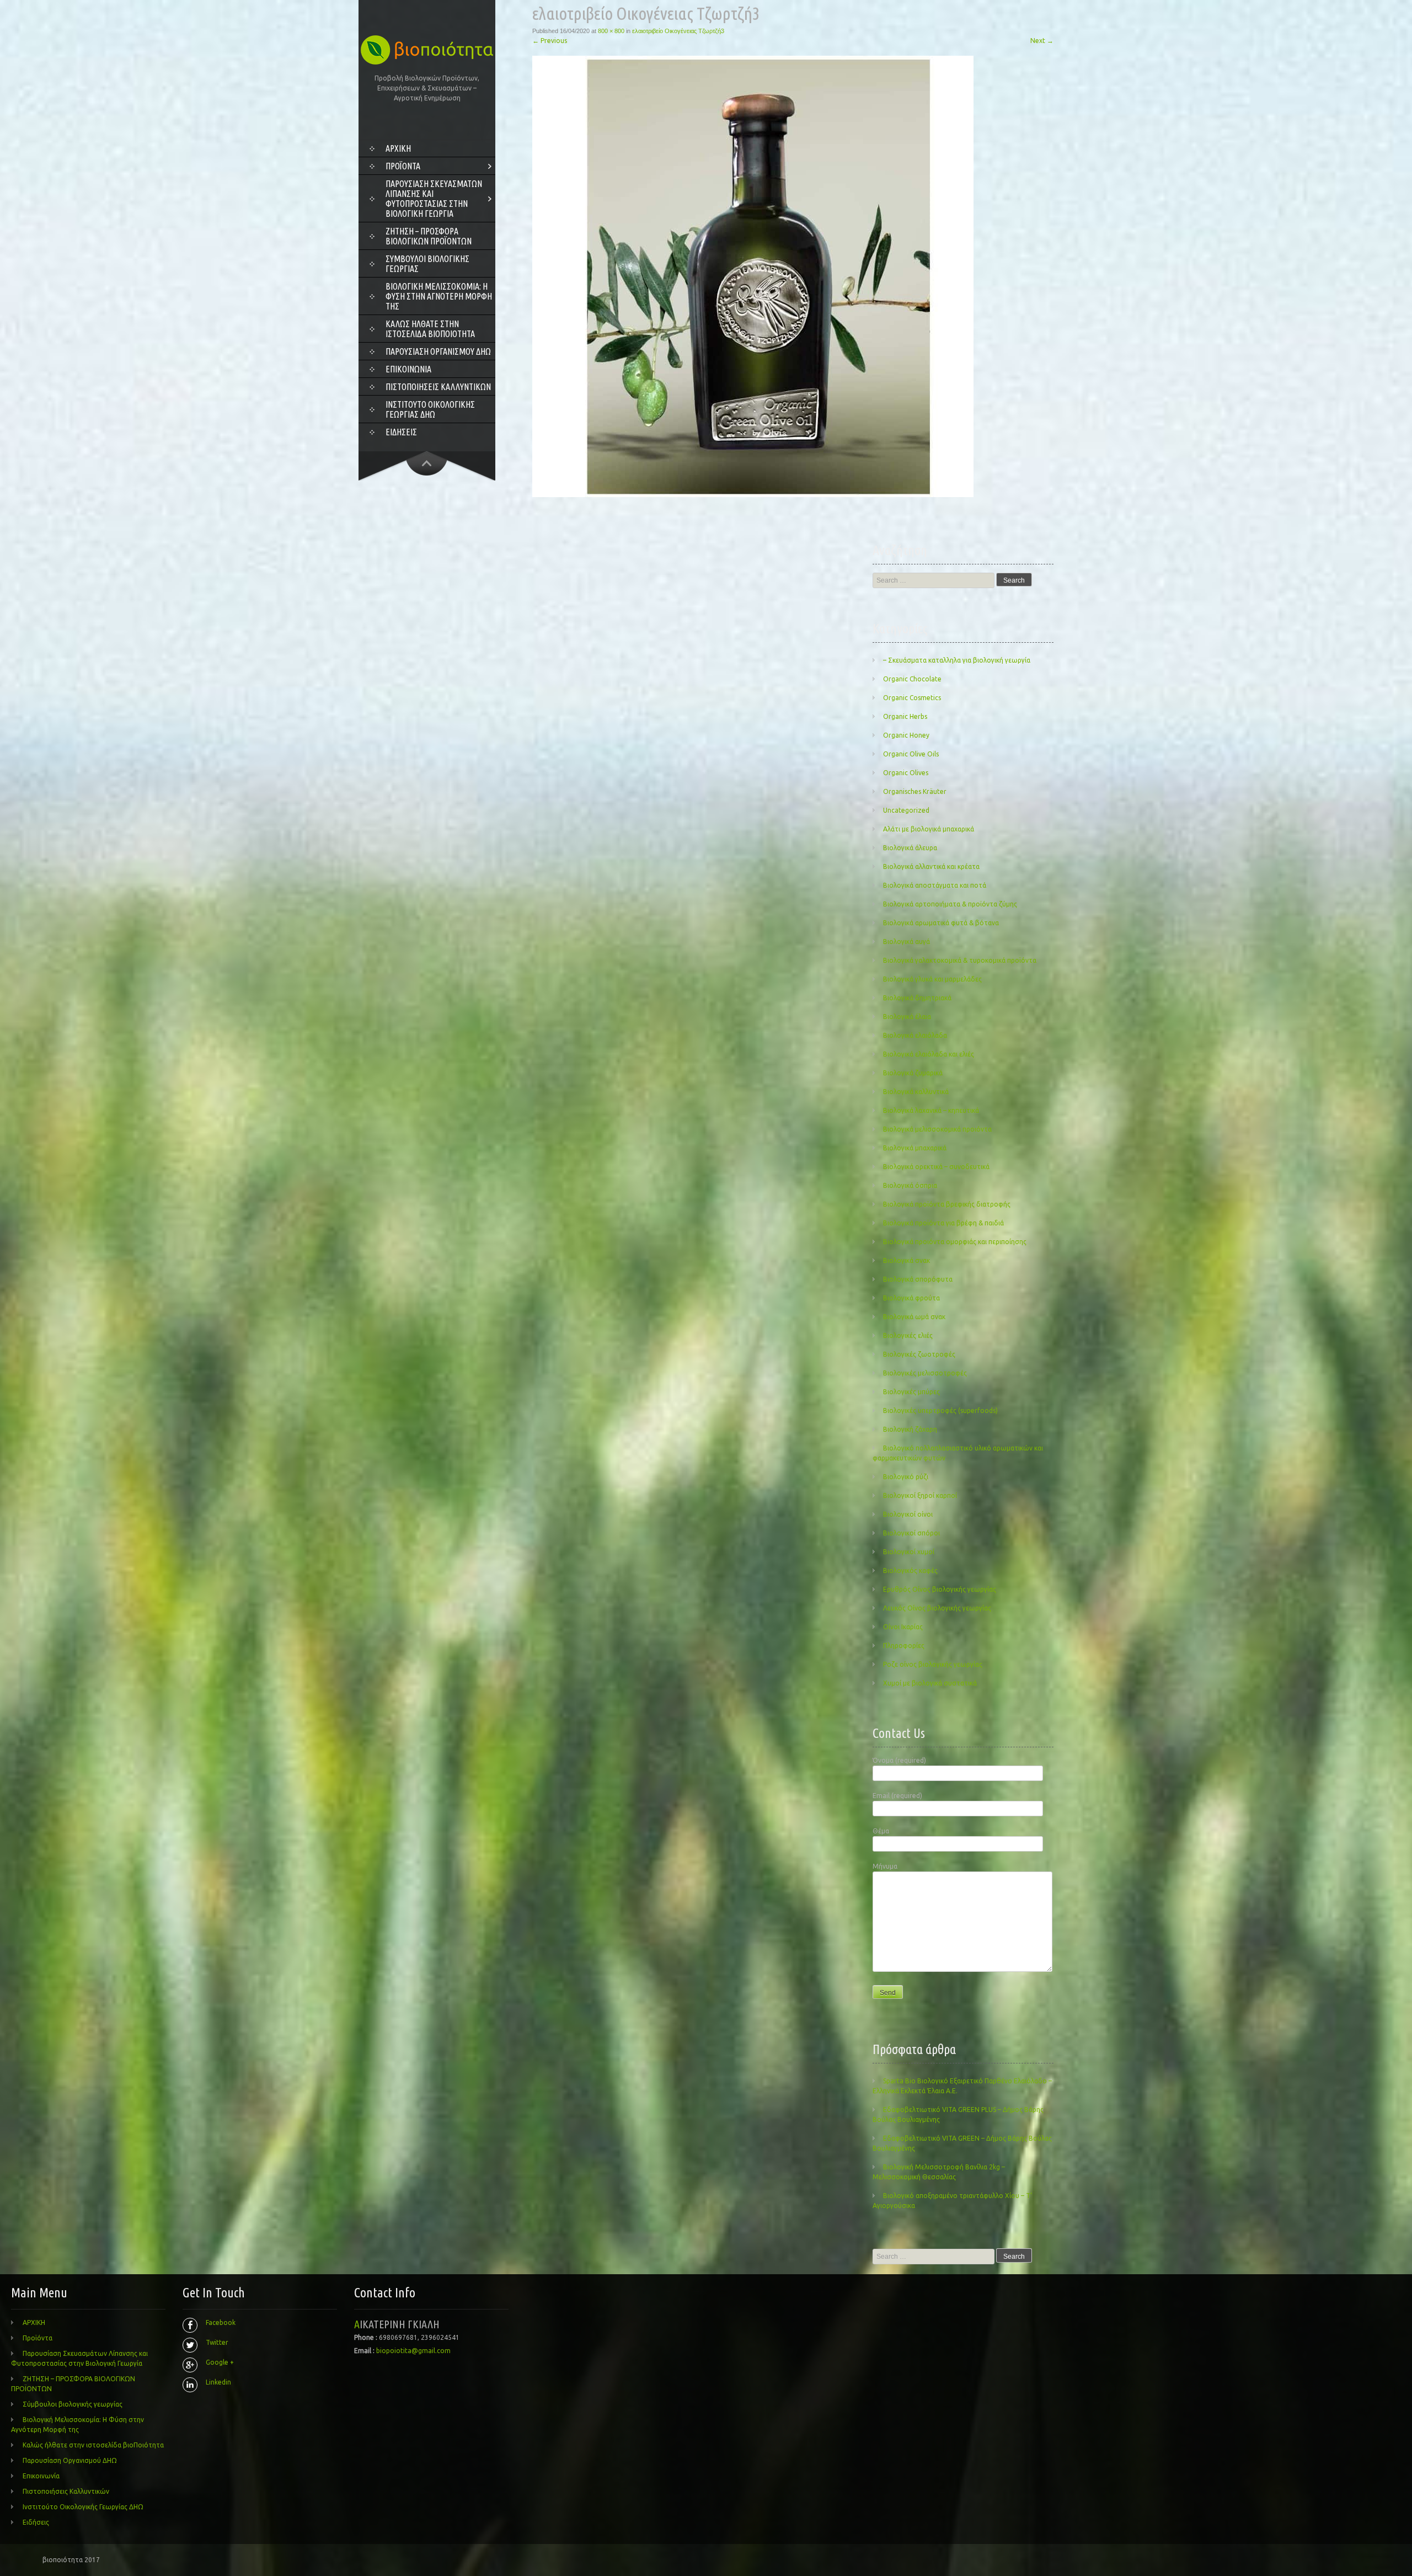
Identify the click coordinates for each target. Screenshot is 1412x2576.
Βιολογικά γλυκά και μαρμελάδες (932, 979)
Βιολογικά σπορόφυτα (918, 1279)
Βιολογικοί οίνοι (908, 1514)
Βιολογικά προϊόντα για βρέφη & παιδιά (943, 1223)
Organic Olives (906, 773)
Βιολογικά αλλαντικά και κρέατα (931, 866)
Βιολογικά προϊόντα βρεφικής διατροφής (947, 1204)
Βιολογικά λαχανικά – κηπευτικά (931, 1110)
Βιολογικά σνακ (906, 1260)
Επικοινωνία (408, 369)
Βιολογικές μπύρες (911, 1392)
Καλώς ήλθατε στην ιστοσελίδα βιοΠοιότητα (430, 329)
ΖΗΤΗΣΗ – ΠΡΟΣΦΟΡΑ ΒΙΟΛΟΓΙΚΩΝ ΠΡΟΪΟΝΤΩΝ (429, 236)
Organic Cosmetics (912, 698)
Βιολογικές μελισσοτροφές (925, 1373)
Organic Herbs (905, 716)
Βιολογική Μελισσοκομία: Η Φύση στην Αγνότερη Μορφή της (439, 296)
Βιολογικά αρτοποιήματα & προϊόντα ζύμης (950, 904)
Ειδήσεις (401, 432)
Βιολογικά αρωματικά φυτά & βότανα (941, 923)
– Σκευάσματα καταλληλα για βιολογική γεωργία (957, 660)
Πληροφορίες (904, 1646)
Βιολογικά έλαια (907, 1017)
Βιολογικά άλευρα (910, 848)
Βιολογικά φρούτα (911, 1298)
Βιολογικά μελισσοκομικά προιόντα (937, 1129)
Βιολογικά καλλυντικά (916, 1092)
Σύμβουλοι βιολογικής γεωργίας (427, 264)
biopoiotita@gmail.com (413, 2351)
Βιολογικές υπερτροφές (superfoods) (940, 1410)
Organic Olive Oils (911, 754)
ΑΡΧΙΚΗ (398, 148)
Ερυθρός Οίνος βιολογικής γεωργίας (940, 1589)
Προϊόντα (403, 166)
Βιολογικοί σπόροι (911, 1533)
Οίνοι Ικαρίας (903, 1627)
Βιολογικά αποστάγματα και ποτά (935, 885)
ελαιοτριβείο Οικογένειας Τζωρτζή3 (678, 31)
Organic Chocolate (912, 679)
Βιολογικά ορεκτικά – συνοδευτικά (936, 1167)
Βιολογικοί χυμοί (909, 1552)
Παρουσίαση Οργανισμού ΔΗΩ (438, 351)
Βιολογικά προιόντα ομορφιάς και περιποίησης (955, 1242)
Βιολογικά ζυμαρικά (913, 1073)
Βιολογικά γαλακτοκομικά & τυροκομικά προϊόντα (960, 960)
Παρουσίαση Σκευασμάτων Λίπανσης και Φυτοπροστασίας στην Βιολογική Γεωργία (434, 199)
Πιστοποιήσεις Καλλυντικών (438, 387)
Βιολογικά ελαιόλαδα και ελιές (929, 1054)
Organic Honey (906, 735)
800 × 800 (611, 31)
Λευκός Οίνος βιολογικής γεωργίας (937, 1608)
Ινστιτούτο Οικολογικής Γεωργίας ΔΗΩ (430, 409)
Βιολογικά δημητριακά (917, 998)
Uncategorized (906, 810)
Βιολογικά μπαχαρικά (915, 1148)
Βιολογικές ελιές (908, 1335)
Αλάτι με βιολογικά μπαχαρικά (929, 829)
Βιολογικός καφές (910, 1570)
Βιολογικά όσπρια (910, 1185)
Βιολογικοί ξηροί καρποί (920, 1495)
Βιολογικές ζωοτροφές (919, 1354)
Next (1042, 41)
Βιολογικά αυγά (906, 942)
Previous (550, 41)
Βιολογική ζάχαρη (910, 1429)
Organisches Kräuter (915, 791)
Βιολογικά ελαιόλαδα (915, 1035)
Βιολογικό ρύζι (906, 1477)
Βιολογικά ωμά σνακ (914, 1317)
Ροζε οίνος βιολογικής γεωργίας (933, 1664)
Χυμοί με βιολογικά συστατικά (930, 1683)
